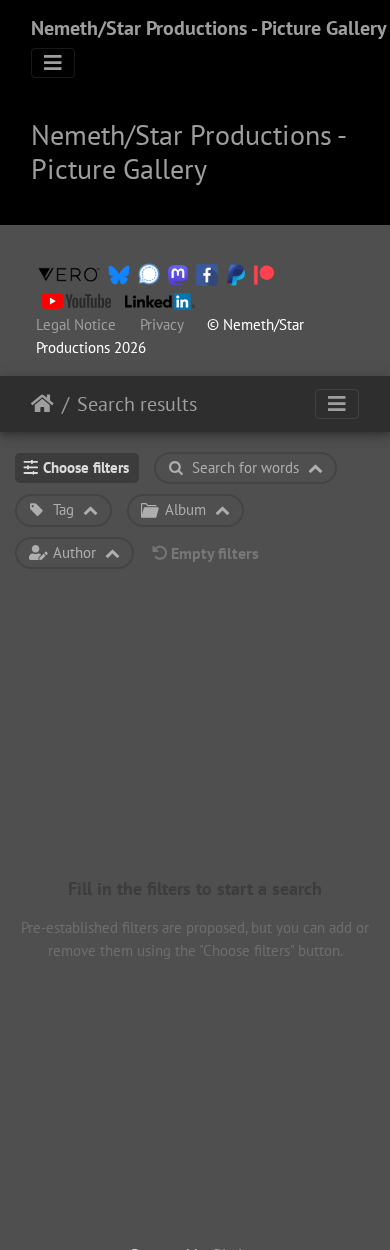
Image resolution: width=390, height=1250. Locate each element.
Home (42, 404)
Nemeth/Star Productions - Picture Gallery (209, 28)
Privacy (161, 324)
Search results (137, 404)
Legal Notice (76, 324)
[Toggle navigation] (53, 63)
